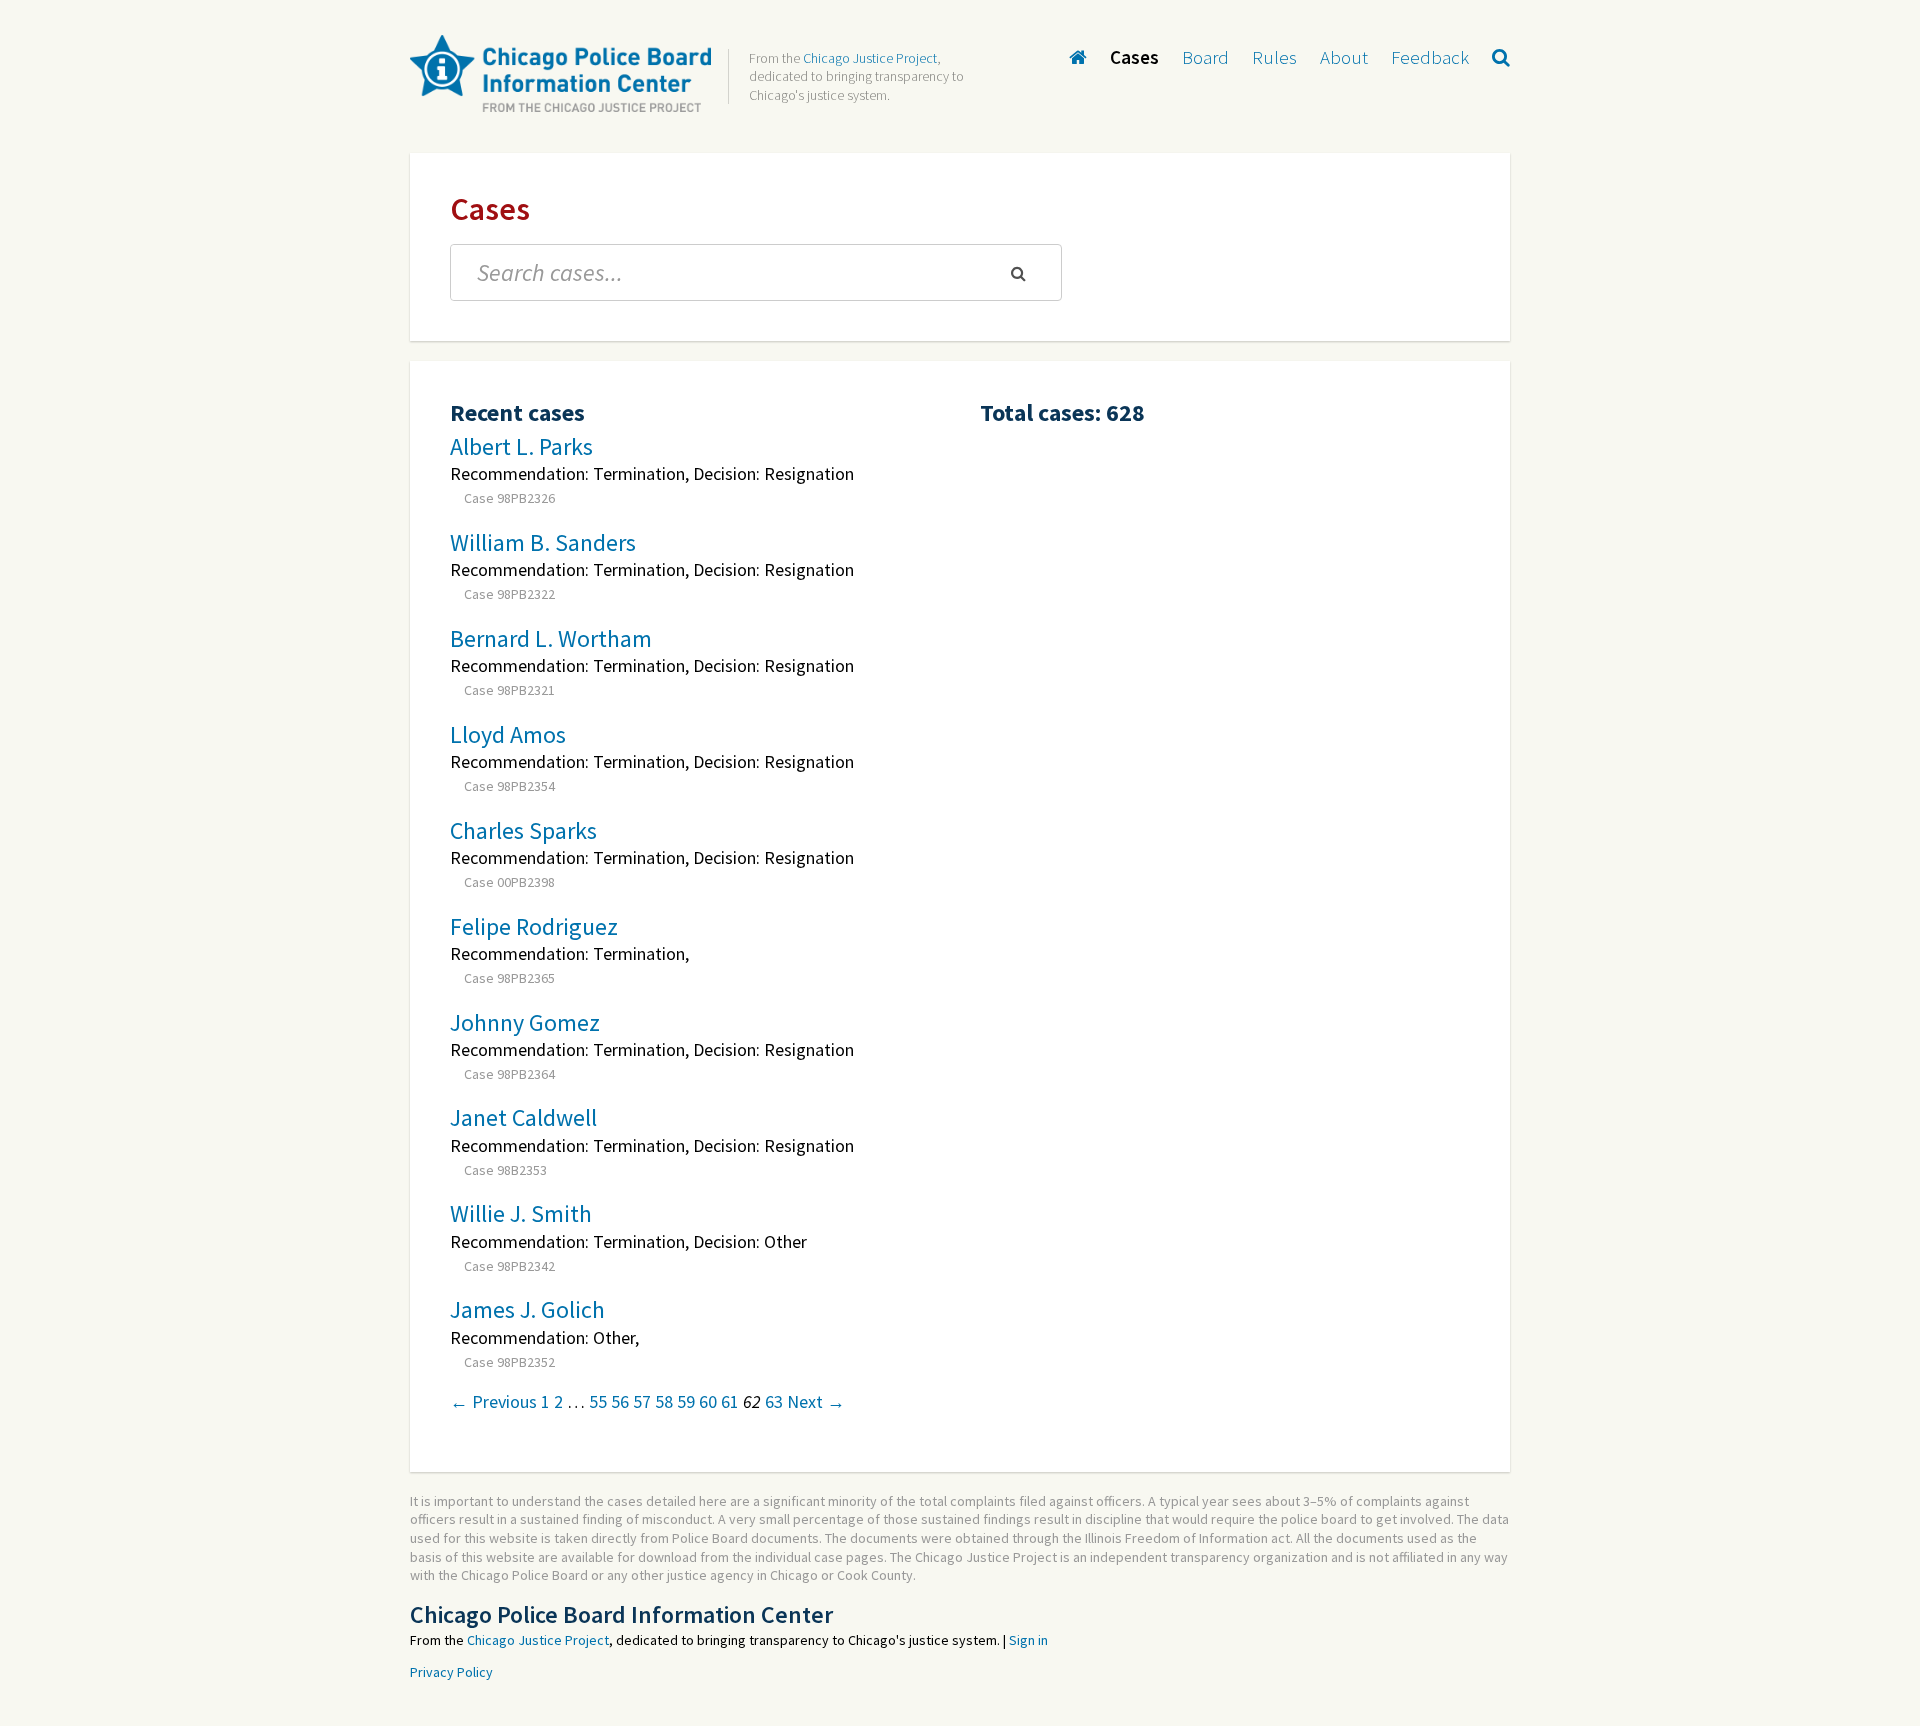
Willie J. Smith (521, 1213)
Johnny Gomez (525, 1022)
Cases (1134, 57)
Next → (816, 1401)
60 (708, 1401)
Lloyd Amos (508, 734)
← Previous (493, 1401)
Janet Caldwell (523, 1117)
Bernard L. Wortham (551, 638)
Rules (1274, 57)
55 (598, 1401)
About (1344, 57)
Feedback (1430, 57)
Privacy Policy (451, 1672)
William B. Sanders (543, 542)
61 (730, 1401)
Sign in (1028, 1640)
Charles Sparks (523, 830)
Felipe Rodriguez (534, 926)
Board (1205, 57)
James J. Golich (527, 1309)
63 (774, 1401)
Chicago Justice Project (870, 58)
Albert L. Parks (521, 446)
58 (664, 1401)
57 (642, 1401)
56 (620, 1401)
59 (686, 1401)
